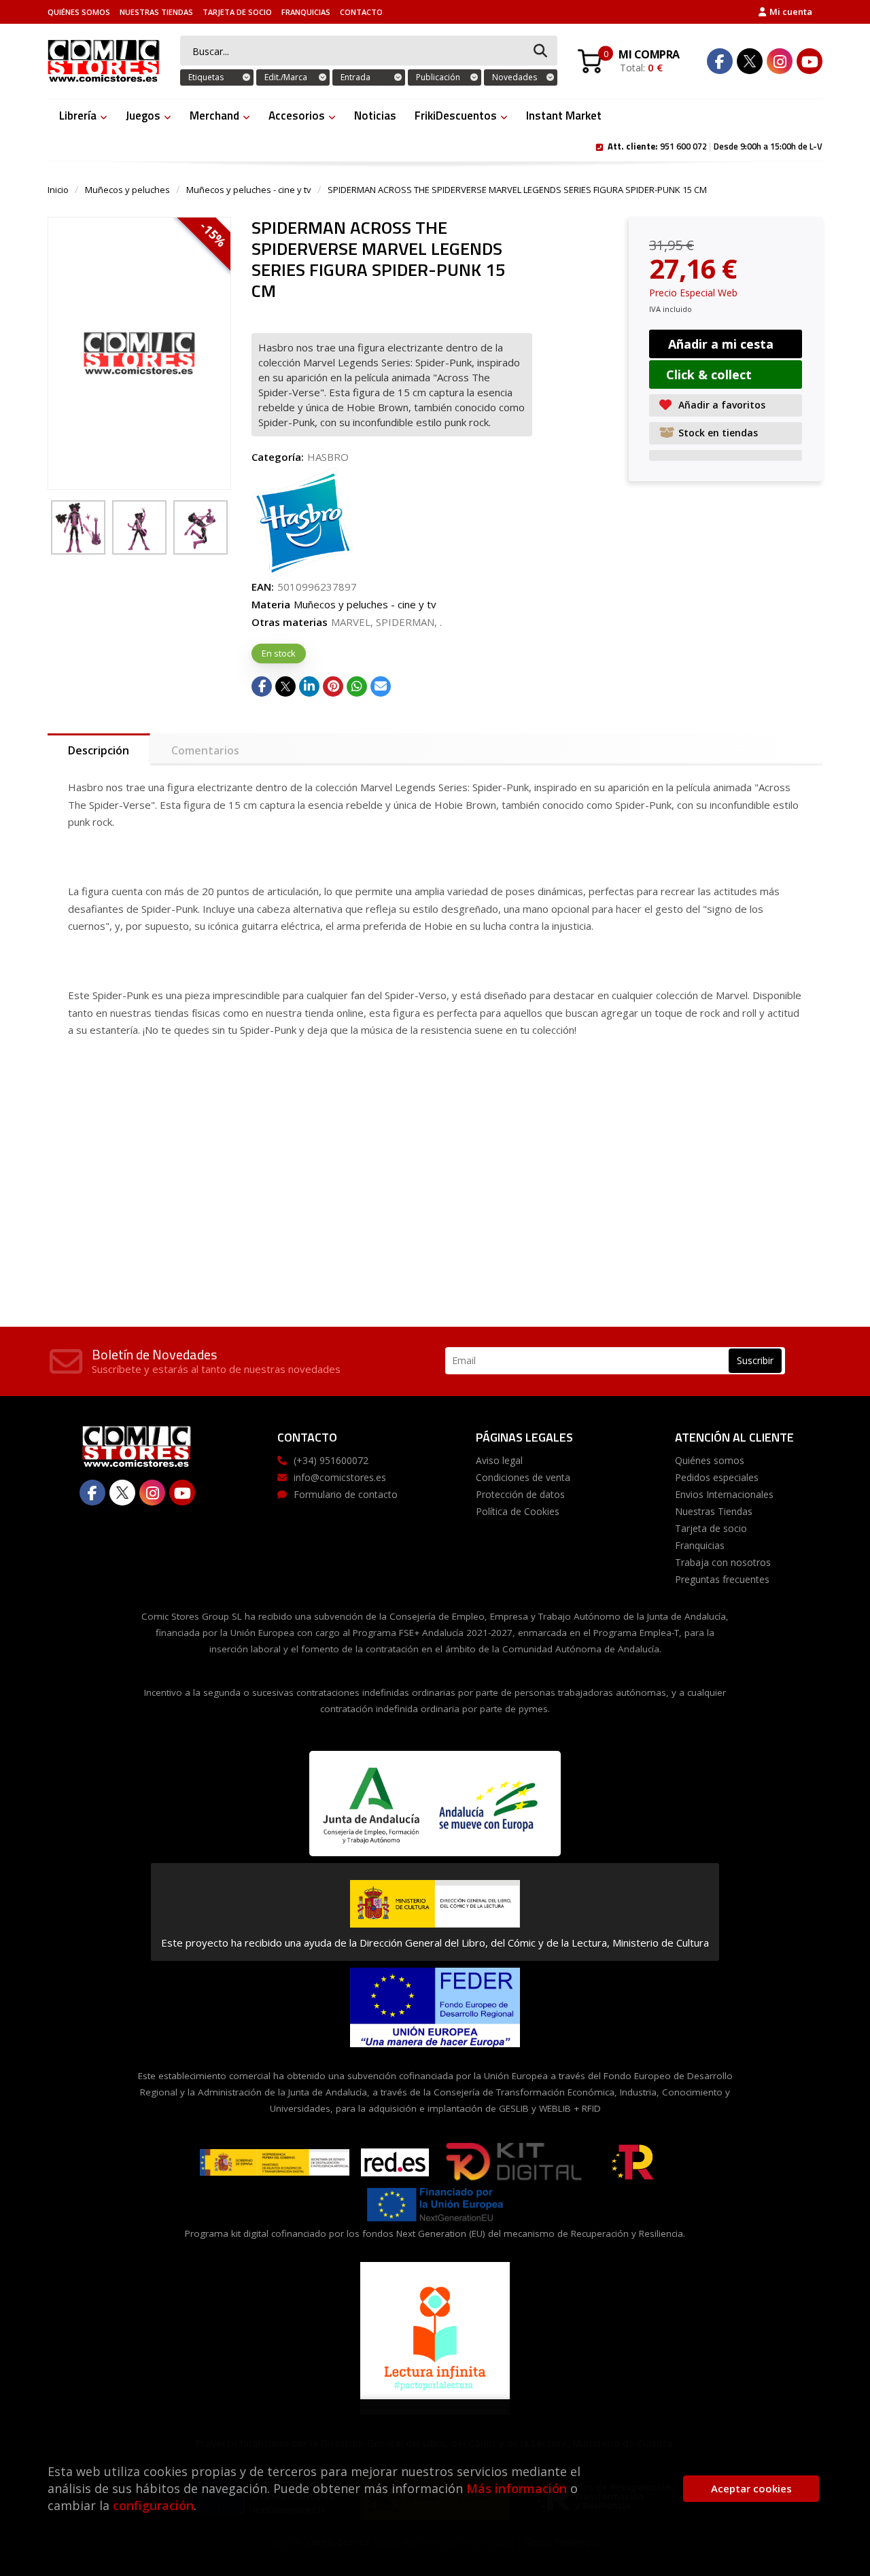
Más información (517, 2488)
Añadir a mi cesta (721, 344)
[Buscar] (540, 51)
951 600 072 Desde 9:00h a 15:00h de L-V (715, 145)
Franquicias (306, 12)
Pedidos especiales (717, 1477)
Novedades (515, 77)
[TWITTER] (750, 61)
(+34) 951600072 (331, 1460)
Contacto (361, 12)
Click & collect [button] (709, 375)
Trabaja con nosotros (723, 1562)
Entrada (355, 77)
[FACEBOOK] (720, 61)
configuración (153, 2505)
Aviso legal (499, 1460)
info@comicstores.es (340, 1477)
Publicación (438, 77)
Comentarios (205, 750)
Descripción (99, 750)
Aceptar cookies (751, 2488)
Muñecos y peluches (127, 190)
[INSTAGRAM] (780, 61)
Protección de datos (520, 1494)
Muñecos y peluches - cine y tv (249, 190)
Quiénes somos (79, 12)
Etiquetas (206, 77)
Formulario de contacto (346, 1494)
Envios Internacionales (724, 1494)
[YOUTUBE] (810, 61)
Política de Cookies (518, 1511)
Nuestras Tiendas (156, 12)
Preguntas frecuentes (722, 1579)
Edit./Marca (286, 77)
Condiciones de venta (523, 1477)
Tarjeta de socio (237, 12)
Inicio (58, 190)
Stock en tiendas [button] (718, 433)
